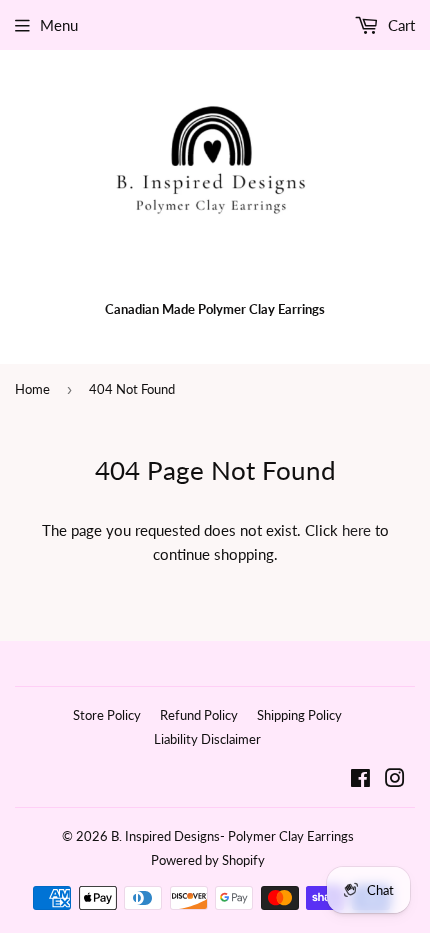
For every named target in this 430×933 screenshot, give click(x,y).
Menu (59, 25)
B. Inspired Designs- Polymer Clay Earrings (232, 836)
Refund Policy (199, 715)
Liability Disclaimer (207, 739)
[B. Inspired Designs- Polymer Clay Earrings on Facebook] (360, 780)
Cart (399, 25)
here (356, 530)
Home (32, 389)
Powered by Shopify (208, 860)
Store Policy (107, 715)
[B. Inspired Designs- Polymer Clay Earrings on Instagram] (395, 780)
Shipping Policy (299, 715)
